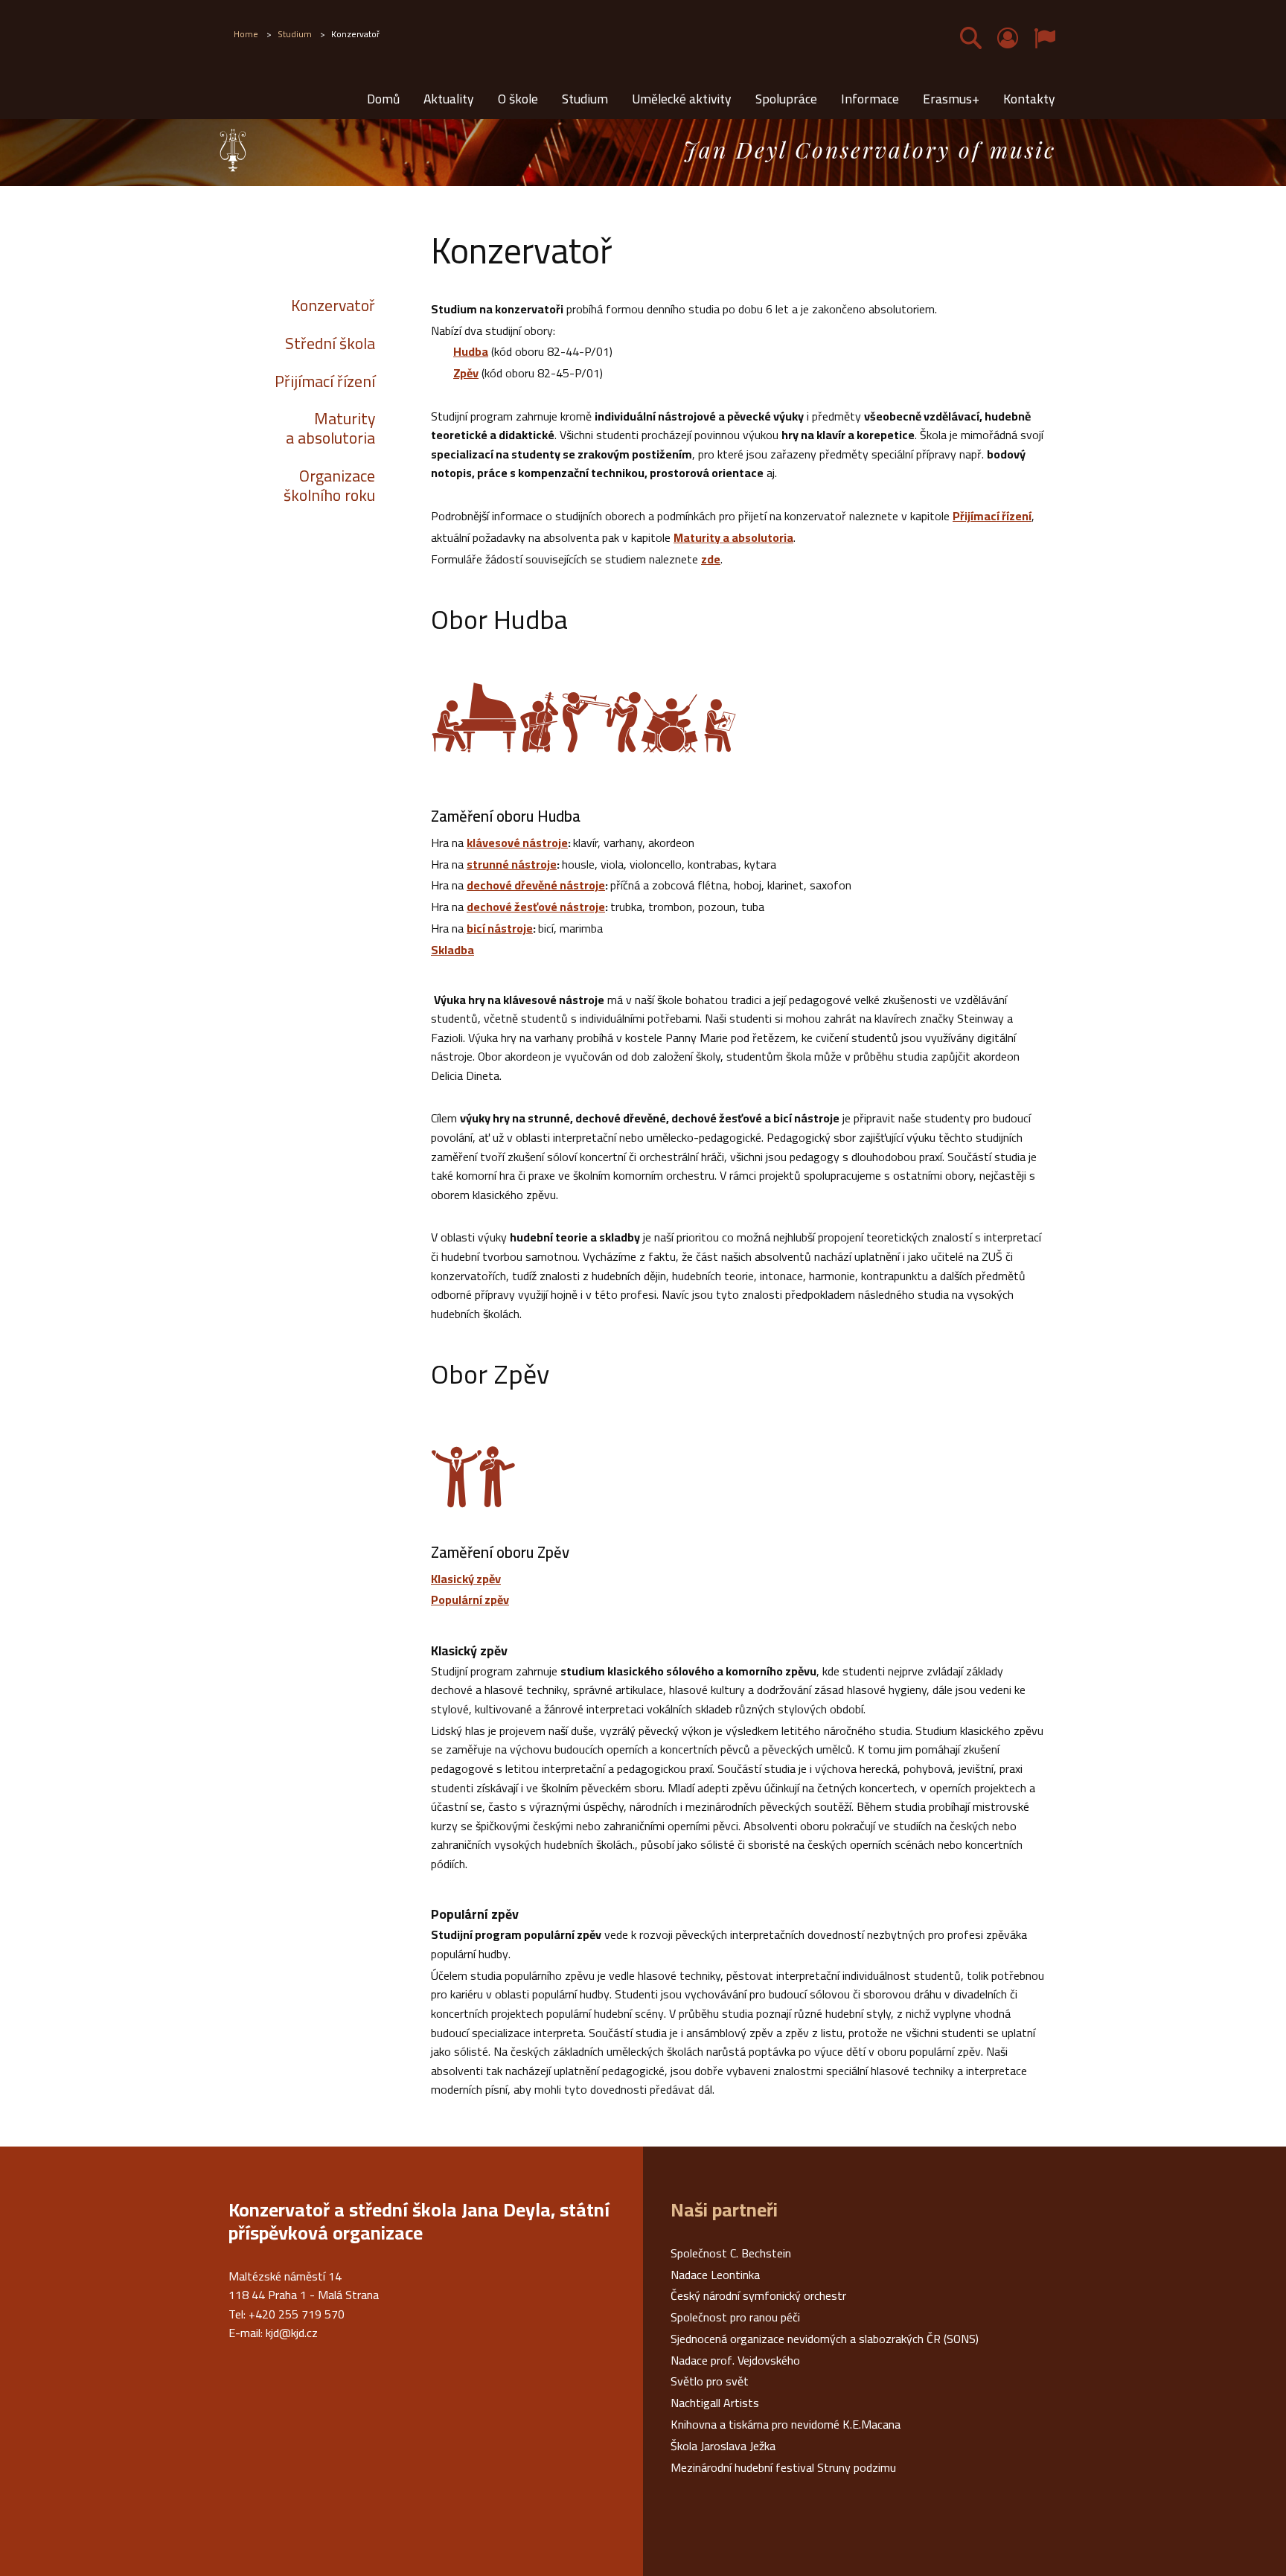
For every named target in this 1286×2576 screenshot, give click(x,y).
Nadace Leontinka (715, 2275)
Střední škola (330, 343)
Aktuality (449, 99)
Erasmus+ (951, 99)
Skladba (452, 950)
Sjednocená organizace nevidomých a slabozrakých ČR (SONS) (825, 2339)
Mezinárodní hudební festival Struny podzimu (783, 2467)
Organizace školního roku (329, 486)
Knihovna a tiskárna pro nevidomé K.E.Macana (786, 2424)
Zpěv (466, 373)
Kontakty (1029, 99)
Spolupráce (786, 99)
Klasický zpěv (466, 1579)
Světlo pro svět (710, 2381)
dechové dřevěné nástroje (536, 885)
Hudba (471, 351)
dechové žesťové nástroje (536, 907)
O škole (518, 99)
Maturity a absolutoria (330, 429)
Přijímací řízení (325, 381)
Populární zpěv (470, 1599)
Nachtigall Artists (715, 2403)
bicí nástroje (500, 928)
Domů (383, 99)
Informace (870, 99)
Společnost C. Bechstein (731, 2253)
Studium (585, 99)
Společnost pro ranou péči (735, 2317)
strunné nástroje (512, 864)
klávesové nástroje (517, 843)
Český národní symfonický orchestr (758, 2295)
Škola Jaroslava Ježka (723, 2446)
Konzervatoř (333, 305)
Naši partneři (724, 2210)
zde (711, 559)
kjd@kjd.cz (292, 2333)
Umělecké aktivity (682, 99)
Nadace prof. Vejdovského (735, 2360)
